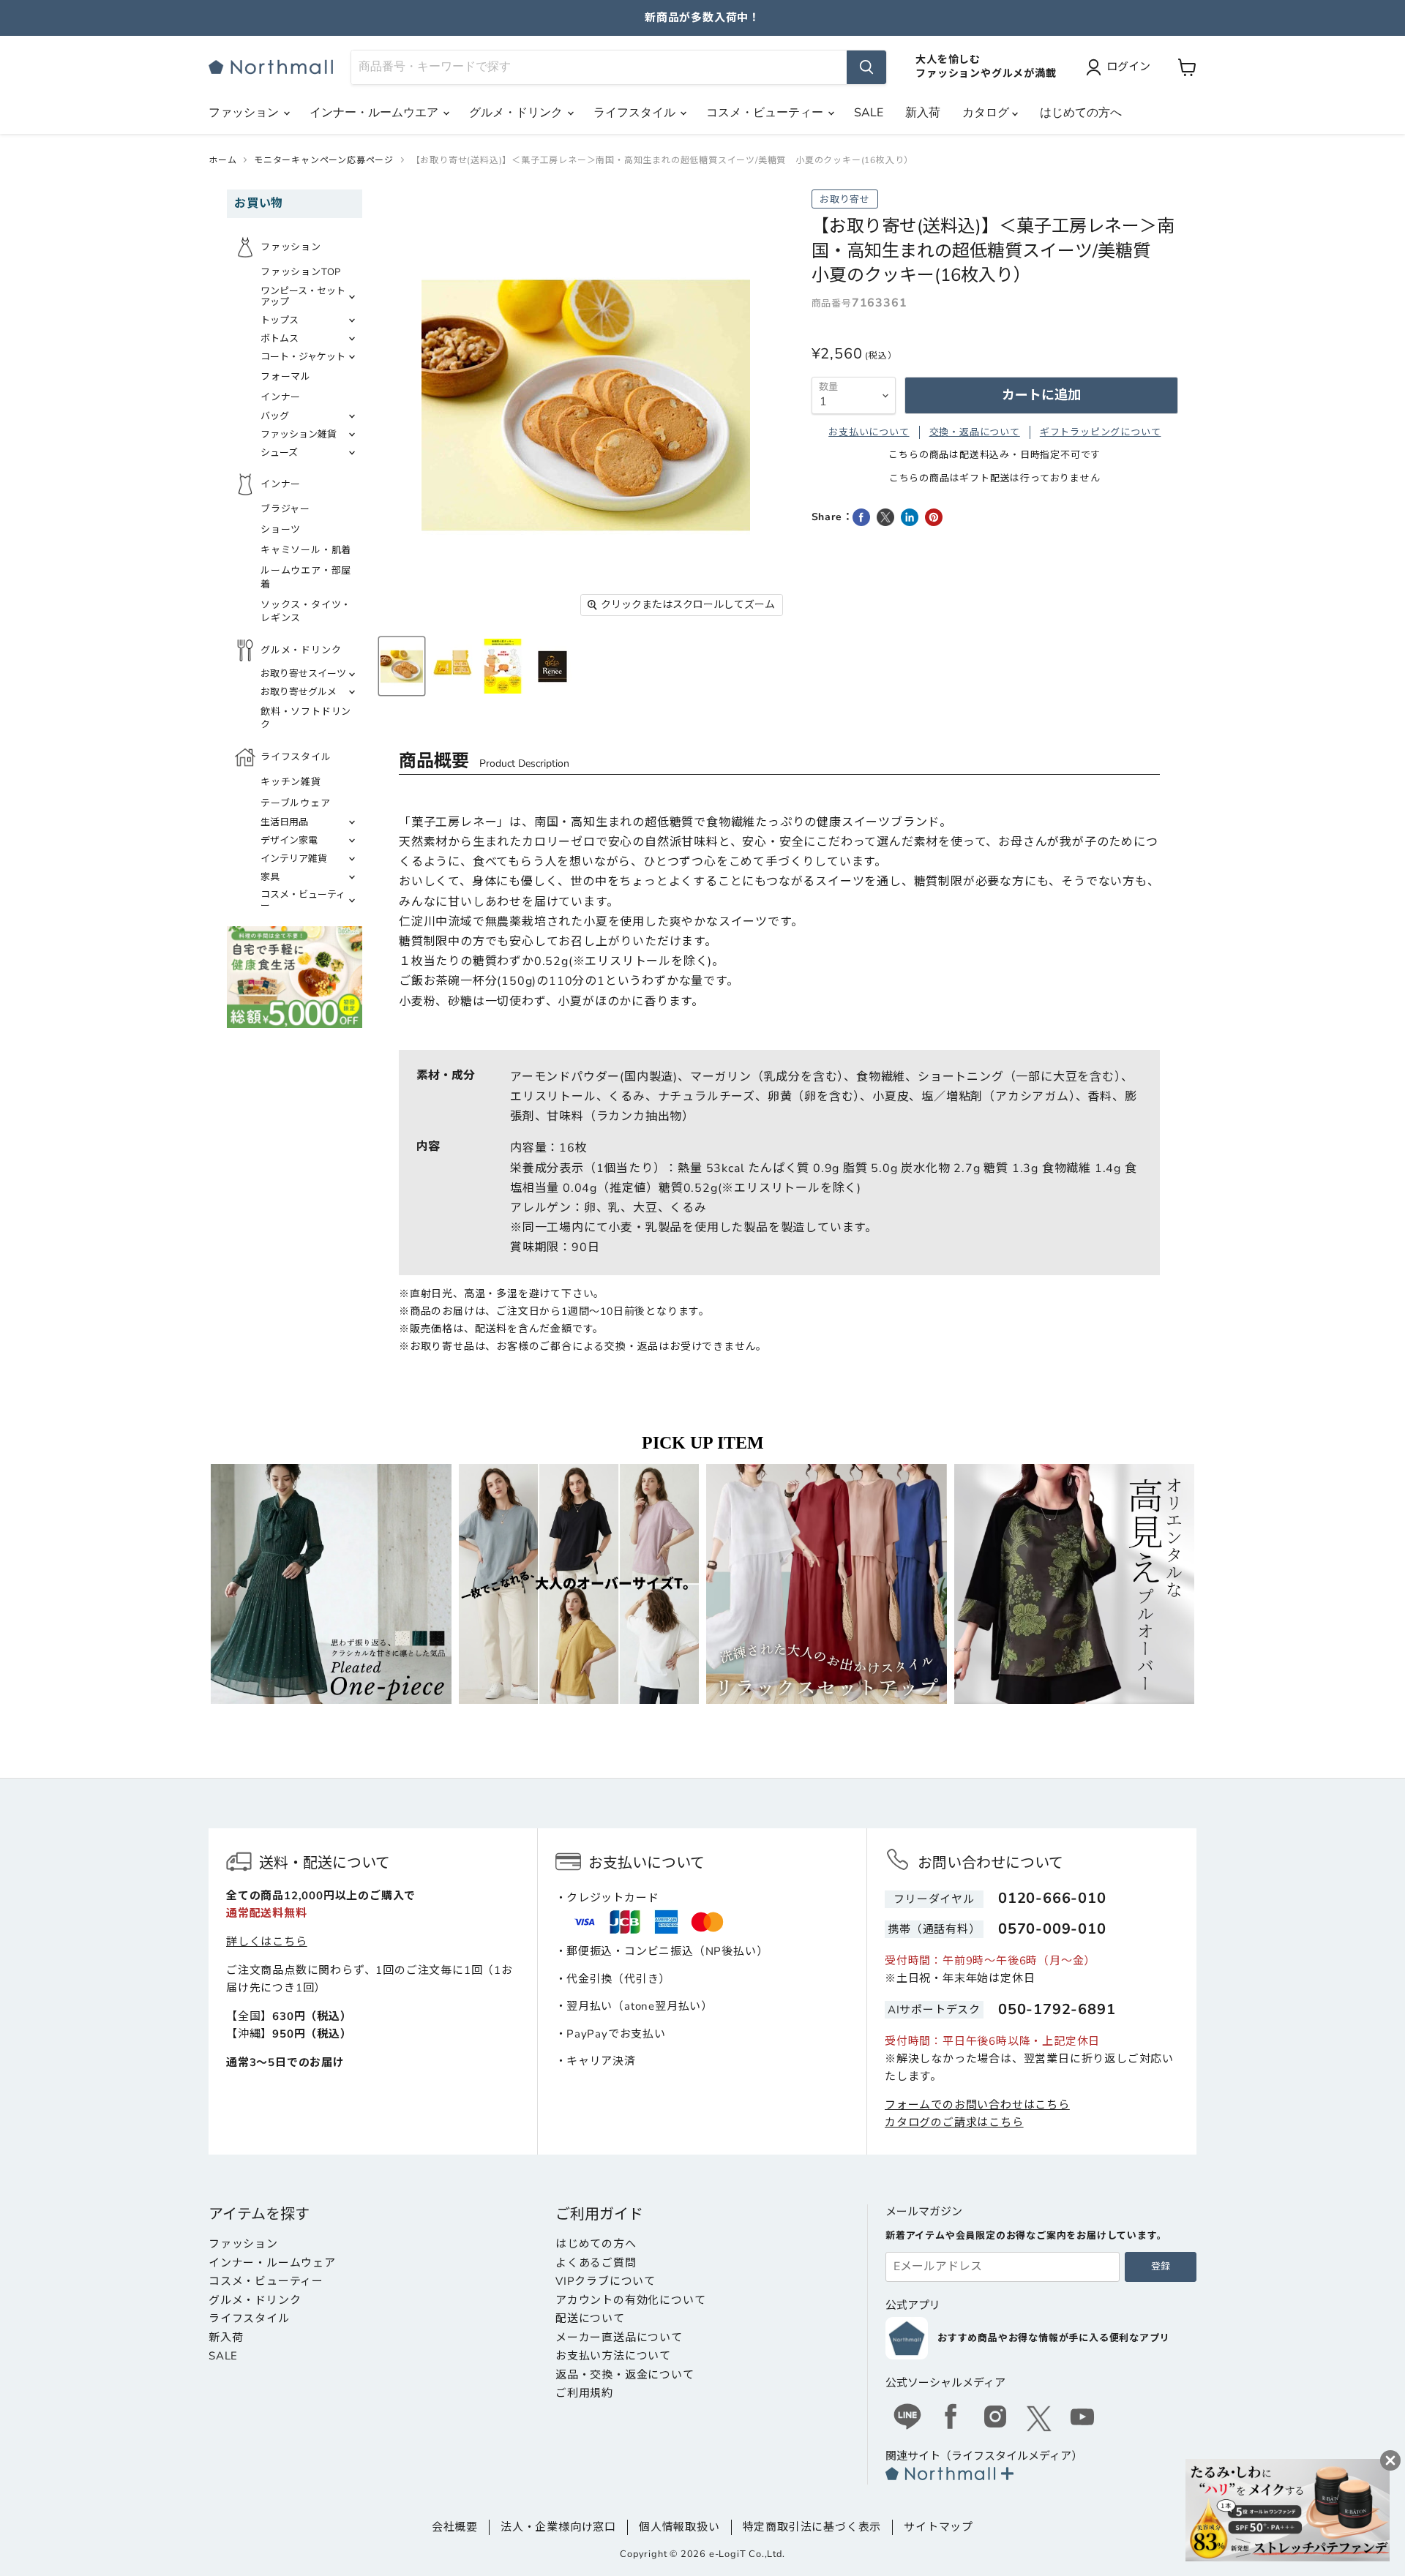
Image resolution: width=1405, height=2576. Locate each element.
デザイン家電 (289, 841)
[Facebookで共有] (861, 517)
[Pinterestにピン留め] (934, 517)
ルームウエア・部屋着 (306, 577)
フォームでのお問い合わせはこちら (977, 2105)
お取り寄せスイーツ (303, 674)
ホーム (222, 160)
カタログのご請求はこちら (954, 2122)
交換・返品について (975, 432)
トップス (280, 320)
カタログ (987, 113)
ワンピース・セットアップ (303, 297)
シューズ (279, 453)
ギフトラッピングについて (1101, 432)
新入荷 (923, 113)
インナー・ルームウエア (375, 113)
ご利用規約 (584, 2393)
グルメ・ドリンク (517, 113)
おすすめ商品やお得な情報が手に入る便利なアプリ (1053, 2338)
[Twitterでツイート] (885, 517)
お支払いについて (869, 432)
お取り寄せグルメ (299, 692)
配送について (590, 2318)
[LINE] (907, 2419)
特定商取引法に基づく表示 (812, 2527)
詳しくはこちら (267, 1942)
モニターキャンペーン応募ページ (324, 160)
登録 (1161, 2267)
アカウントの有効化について (630, 2300)
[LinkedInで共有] (910, 517)
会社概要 (455, 2527)
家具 (270, 877)
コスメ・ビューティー (766, 113)
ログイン (1128, 67)
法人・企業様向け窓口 (558, 2527)
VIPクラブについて (606, 2281)
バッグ (275, 416)
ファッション (245, 113)
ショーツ (281, 530)
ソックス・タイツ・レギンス (306, 612)
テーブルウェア (296, 803)
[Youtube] (1083, 2419)
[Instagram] (995, 2419)
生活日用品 (284, 822)
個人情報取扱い (679, 2527)
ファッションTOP (301, 272)
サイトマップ (938, 2527)
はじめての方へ (1081, 113)
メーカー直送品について (619, 2337)
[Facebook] (951, 2419)
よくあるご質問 (596, 2263)
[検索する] (866, 67)
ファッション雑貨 (299, 435)
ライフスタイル (636, 113)
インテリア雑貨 (294, 859)
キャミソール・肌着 (306, 550)
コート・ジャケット (303, 357)
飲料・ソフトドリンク (306, 718)
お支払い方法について (613, 2356)
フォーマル (286, 377)
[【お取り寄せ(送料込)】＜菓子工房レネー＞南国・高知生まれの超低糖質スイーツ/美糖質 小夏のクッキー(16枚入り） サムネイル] (402, 666)
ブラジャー (285, 509)
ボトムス (280, 339)
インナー (281, 397)
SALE (869, 113)
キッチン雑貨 (291, 782)
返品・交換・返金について (625, 2375)
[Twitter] (1039, 2419)
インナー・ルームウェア (272, 2263)
